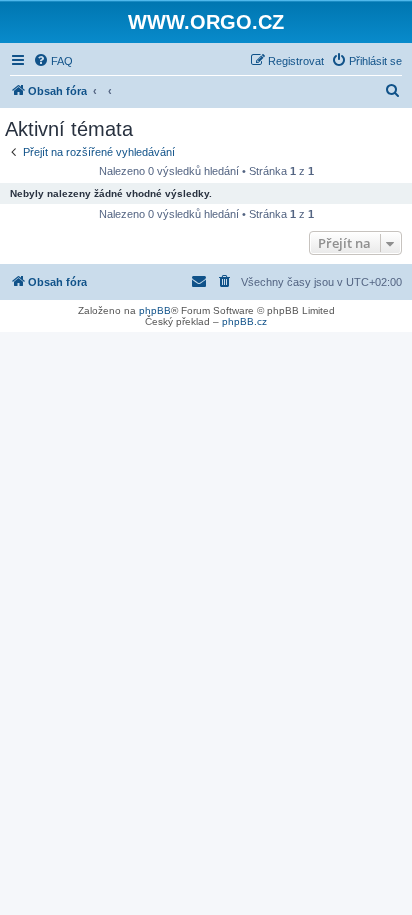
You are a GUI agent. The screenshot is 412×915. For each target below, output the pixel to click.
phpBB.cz (244, 321)
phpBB (155, 310)
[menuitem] (53, 61)
